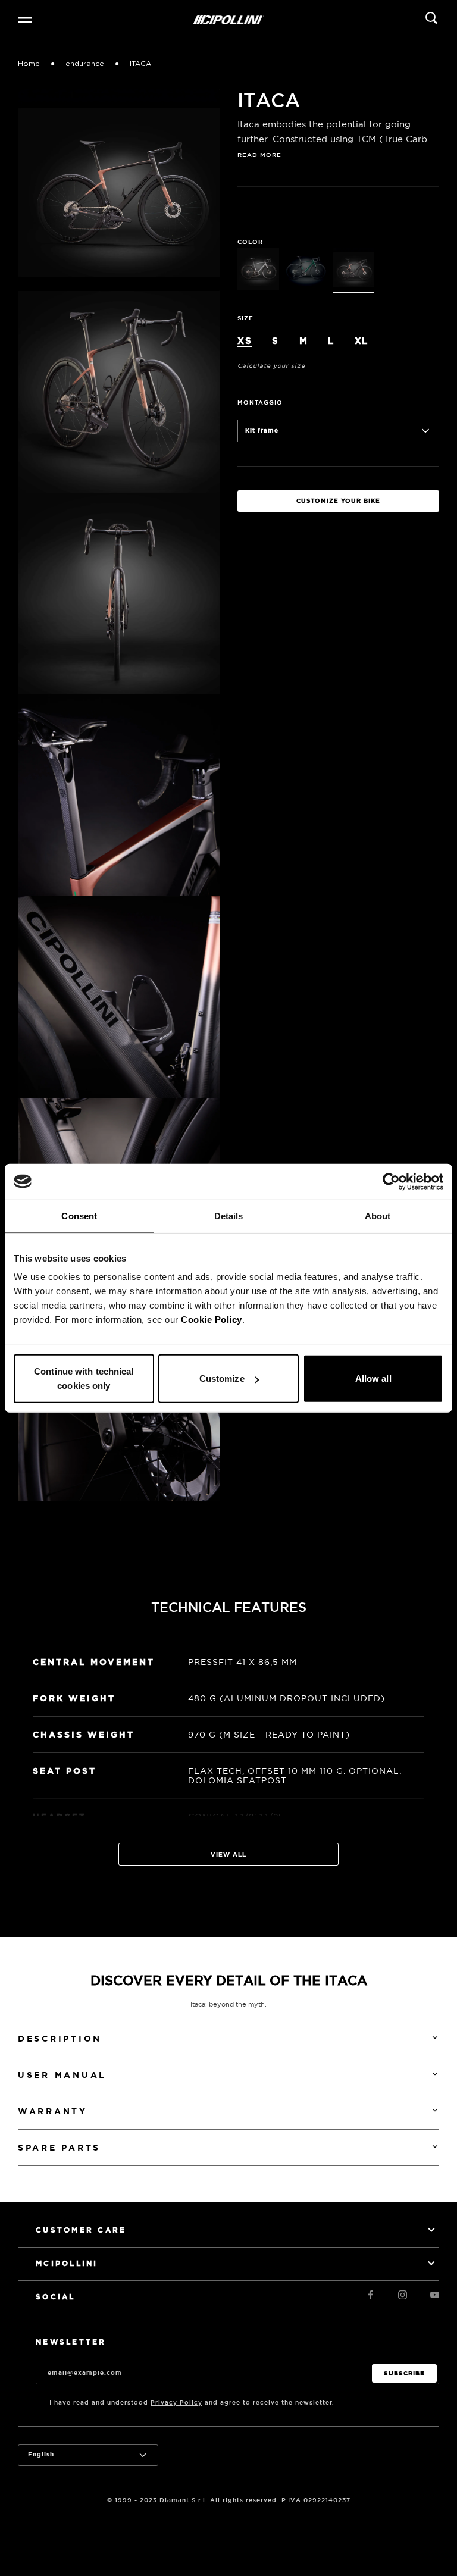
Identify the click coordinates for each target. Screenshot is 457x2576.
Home (29, 64)
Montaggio (260, 403)
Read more (259, 155)
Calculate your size (271, 366)
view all (228, 1854)
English (41, 2454)
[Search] (431, 20)
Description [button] (60, 2039)
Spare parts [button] (59, 2148)
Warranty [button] (53, 2111)
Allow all (373, 1378)
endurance (85, 64)
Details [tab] (229, 1215)
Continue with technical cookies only (84, 1378)
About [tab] (378, 1215)
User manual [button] (62, 2075)
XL (361, 341)
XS (245, 341)
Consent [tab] (79, 1215)
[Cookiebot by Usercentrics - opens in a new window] (391, 1181)
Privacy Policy (176, 2403)
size (245, 318)
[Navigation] (25, 20)
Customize (222, 1378)
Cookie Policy (212, 1320)
